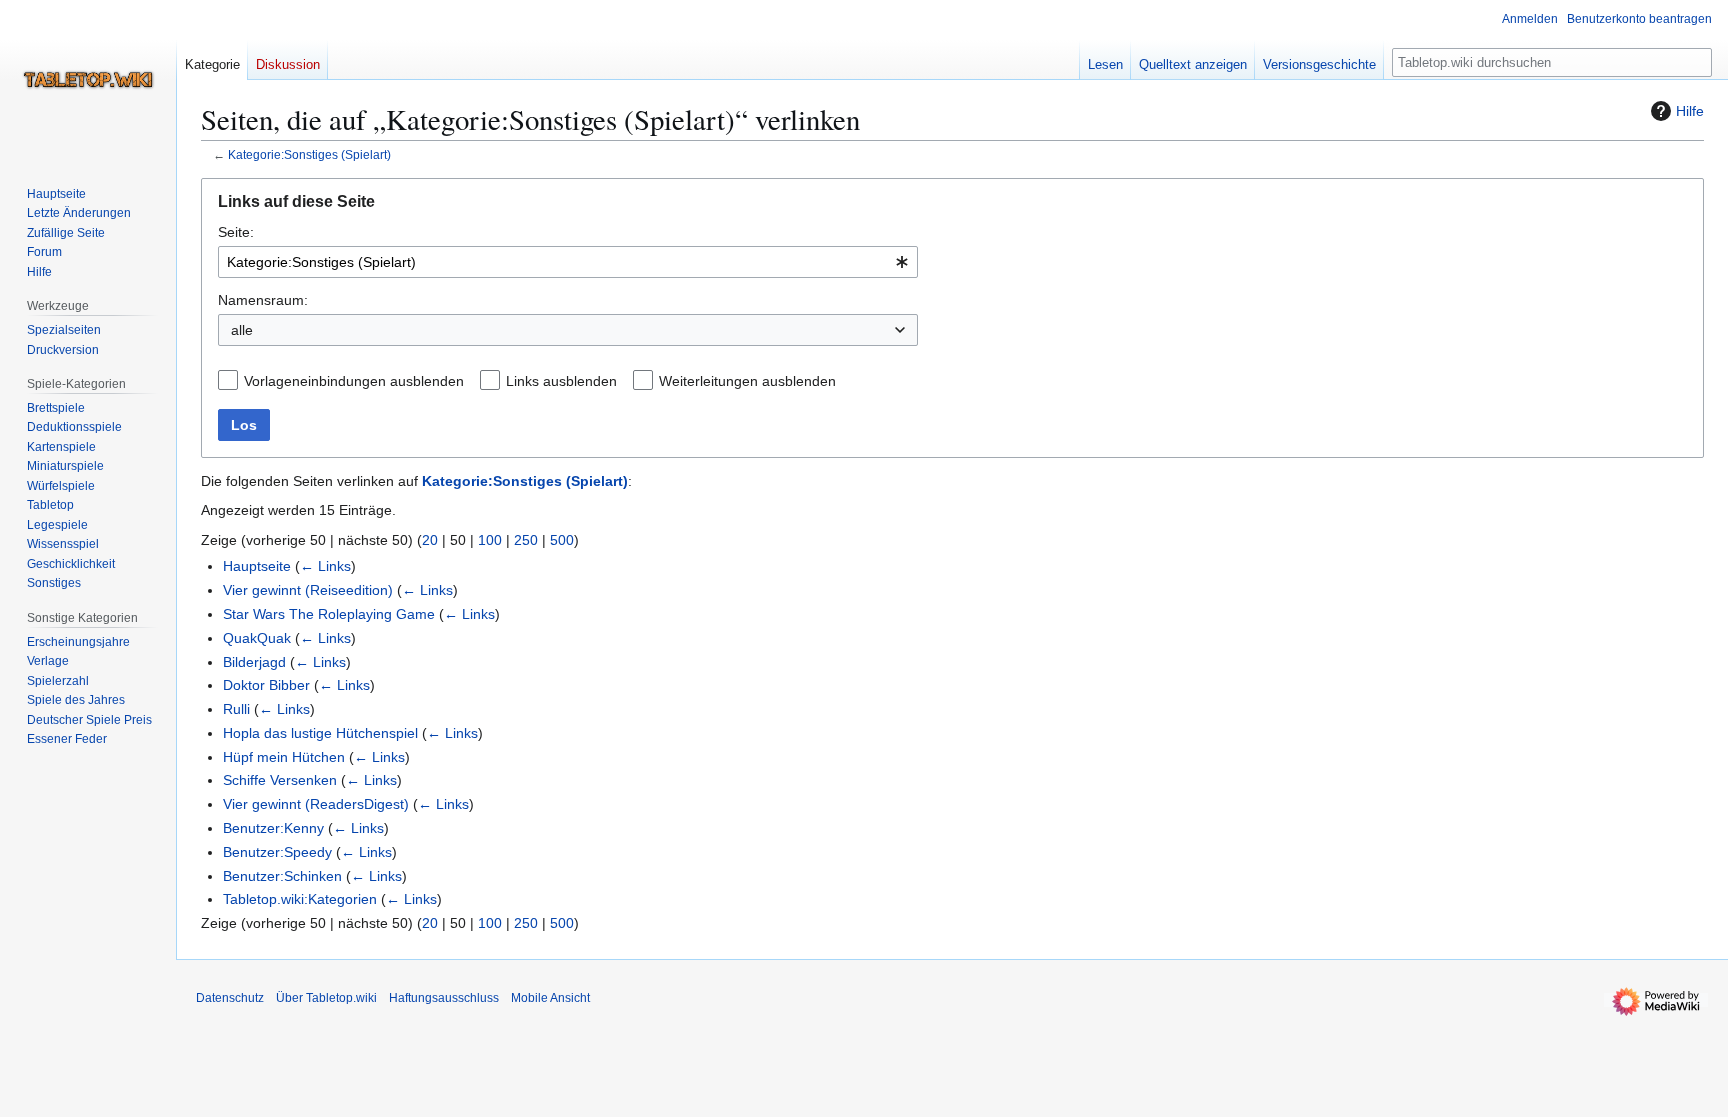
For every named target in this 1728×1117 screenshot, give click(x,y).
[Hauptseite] (88, 80)
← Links (325, 566)
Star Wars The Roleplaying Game (329, 614)
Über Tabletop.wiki (326, 998)
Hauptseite (257, 566)
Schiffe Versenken (280, 780)
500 (562, 540)
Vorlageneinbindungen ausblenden (354, 381)
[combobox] (568, 262)
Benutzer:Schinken (282, 876)
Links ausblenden (561, 381)
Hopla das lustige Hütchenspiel (320, 733)
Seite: (236, 232)
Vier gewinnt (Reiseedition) (308, 590)
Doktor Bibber (266, 685)
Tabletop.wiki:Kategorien (300, 899)
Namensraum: (263, 300)
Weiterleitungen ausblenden (747, 381)
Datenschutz (230, 998)
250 (526, 540)
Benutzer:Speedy (277, 852)
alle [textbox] (242, 330)
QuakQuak (257, 638)
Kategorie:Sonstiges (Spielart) (309, 154)
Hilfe (1690, 111)
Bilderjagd (254, 662)
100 (490, 540)
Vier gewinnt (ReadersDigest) (316, 804)
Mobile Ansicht (550, 998)
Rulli (236, 709)
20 (430, 540)
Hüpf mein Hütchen (284, 757)
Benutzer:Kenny (273, 828)
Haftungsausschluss (444, 998)
